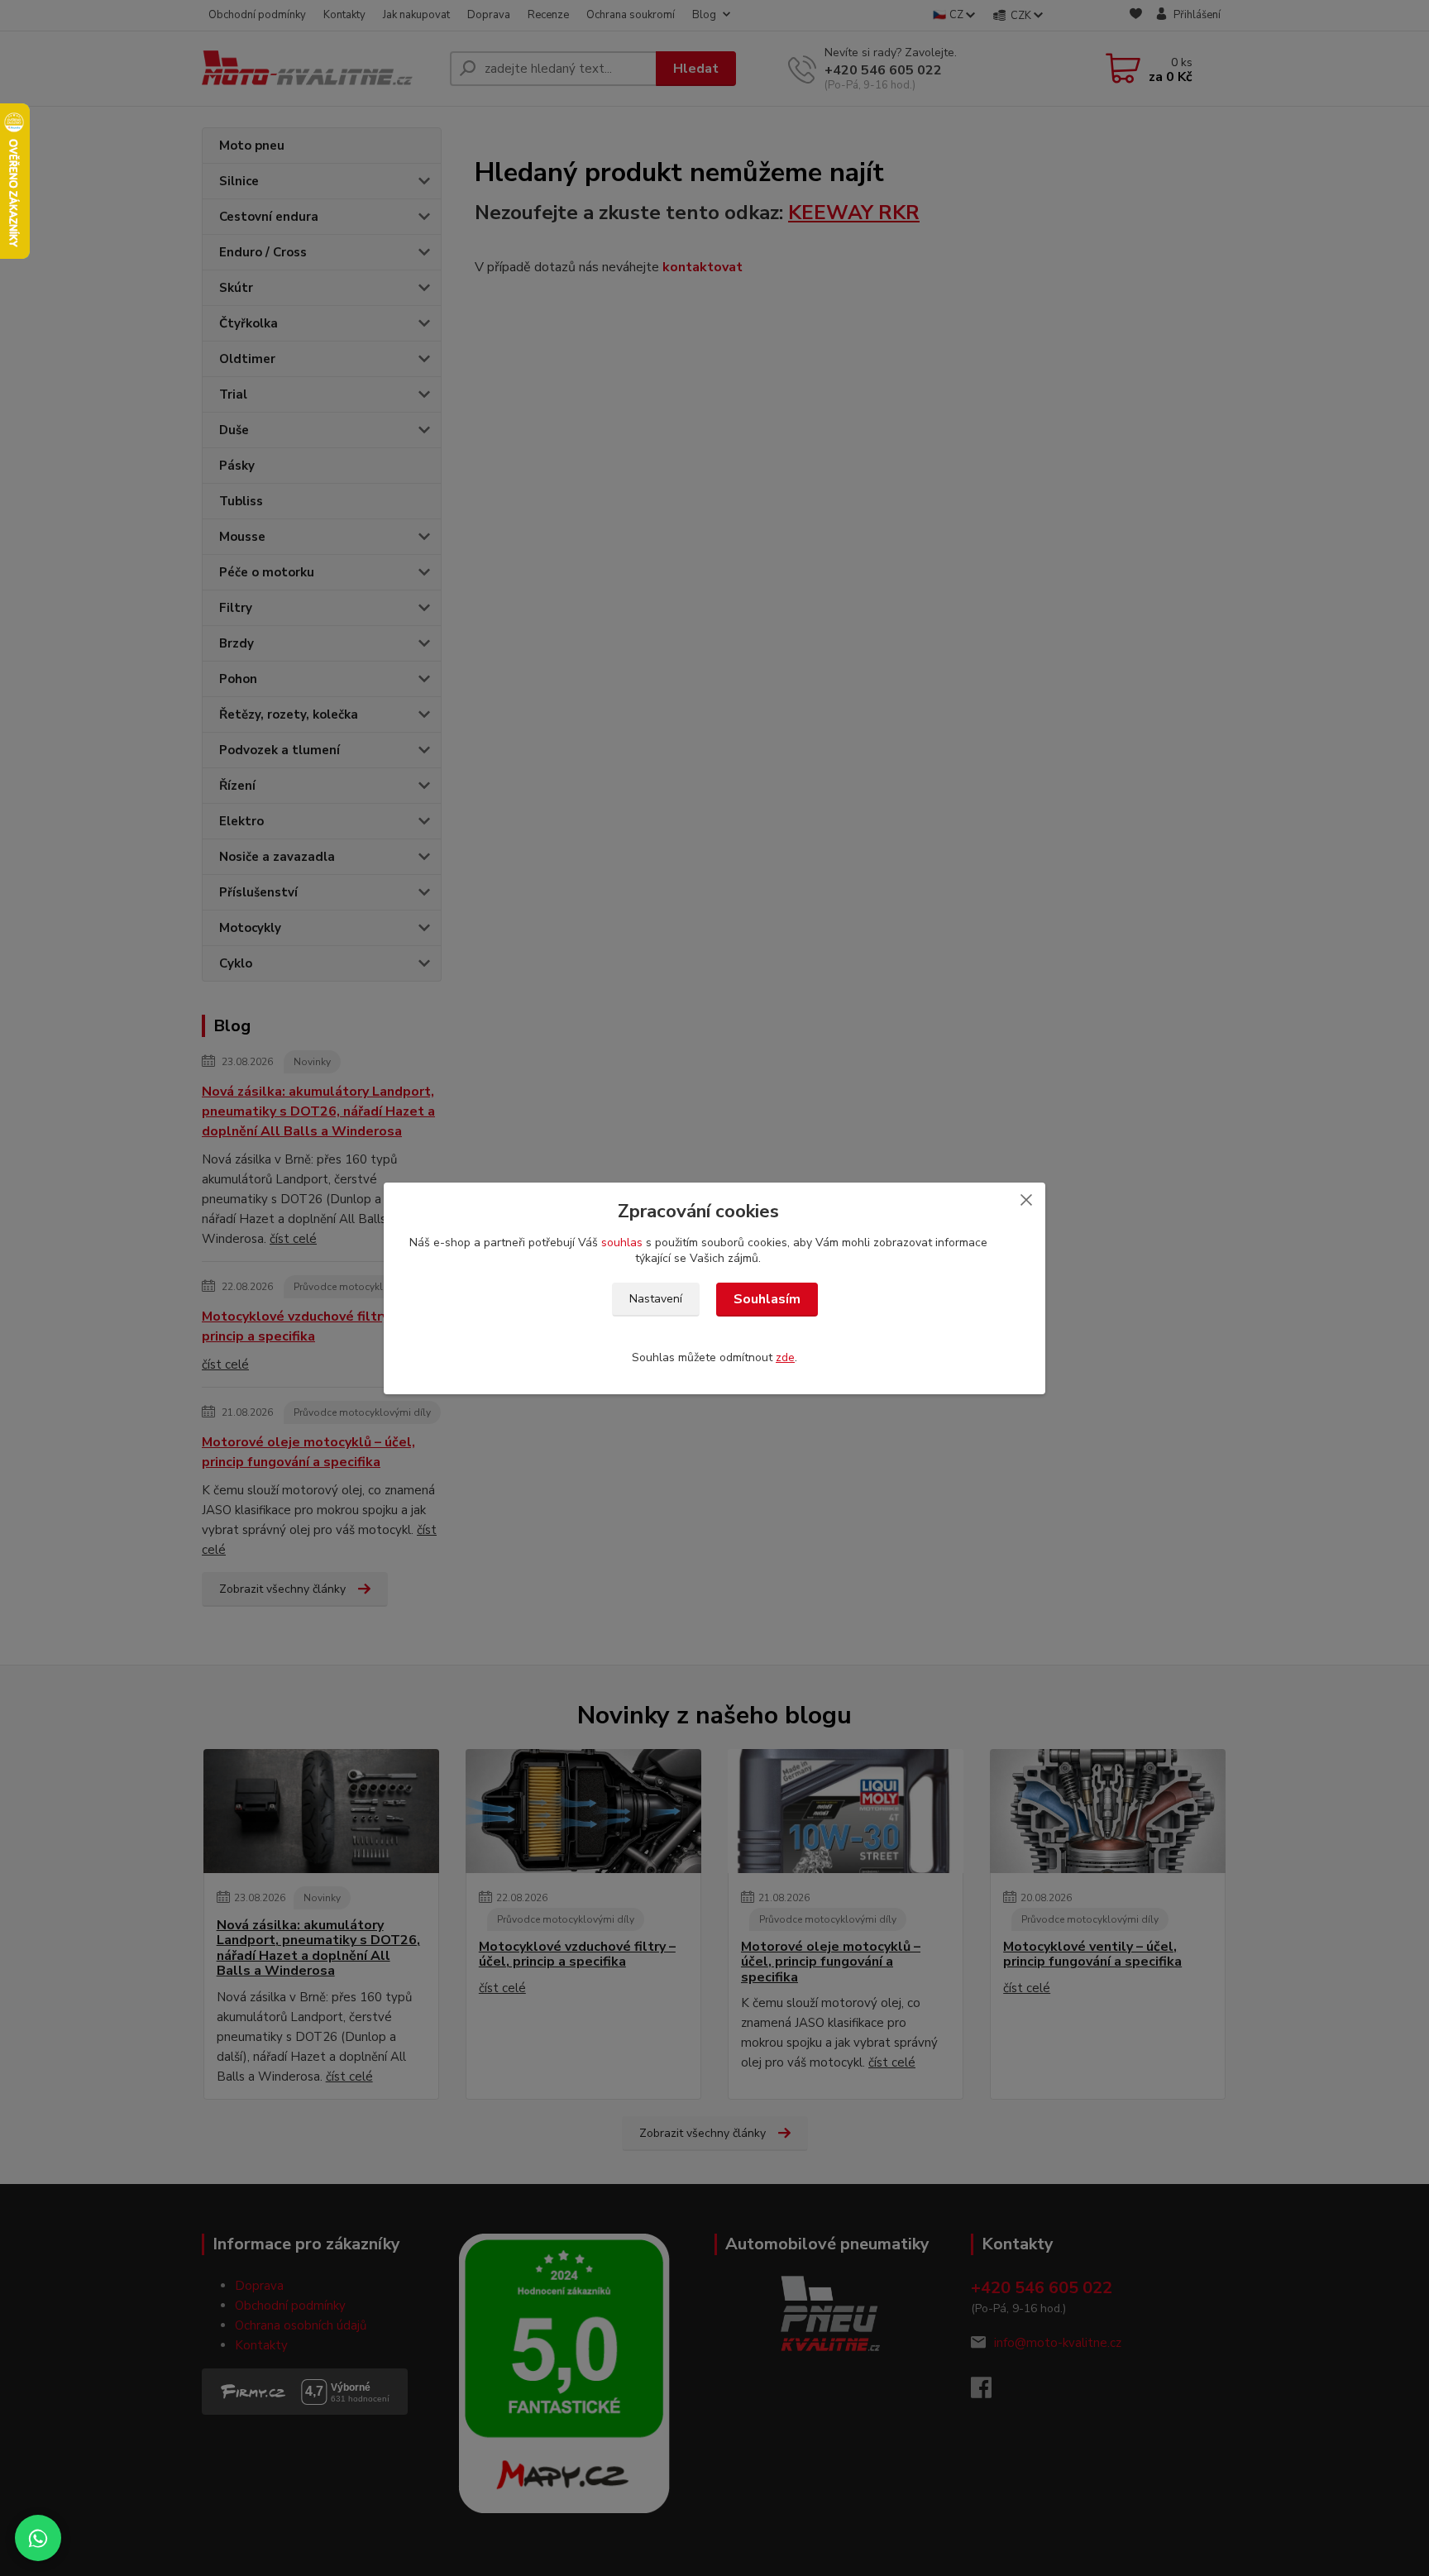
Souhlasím (767, 1299)
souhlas (622, 1243)
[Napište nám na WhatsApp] (38, 2538)
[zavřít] (1026, 1199)
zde (785, 1357)
